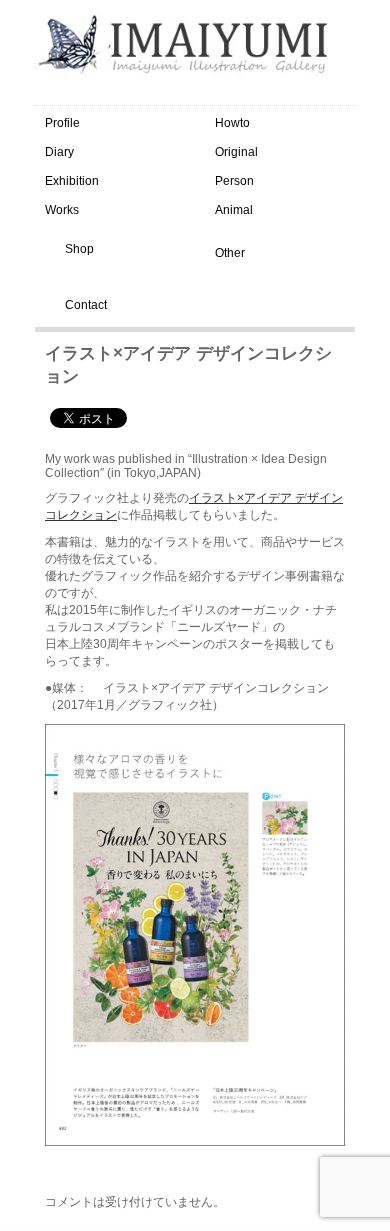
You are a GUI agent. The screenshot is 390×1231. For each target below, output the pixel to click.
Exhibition (72, 181)
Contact (86, 305)
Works (62, 210)
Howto (232, 123)
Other (230, 253)
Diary (59, 152)
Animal (234, 210)
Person (234, 181)
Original (236, 152)
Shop (79, 249)
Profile (62, 123)
